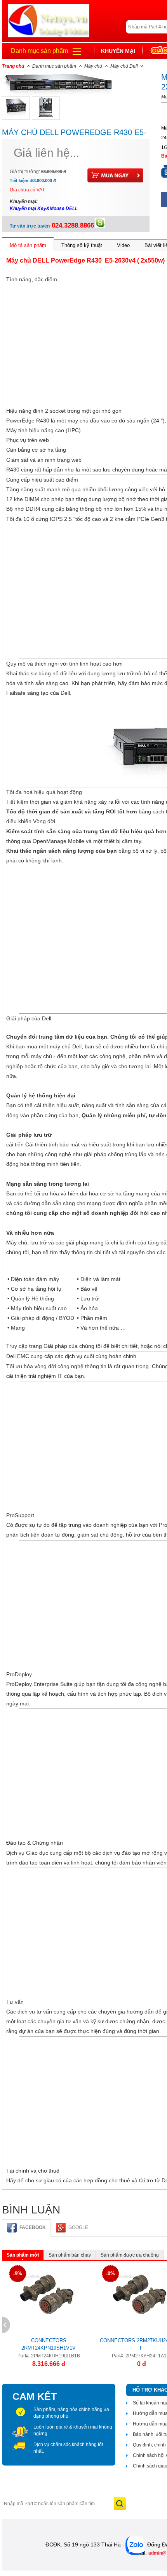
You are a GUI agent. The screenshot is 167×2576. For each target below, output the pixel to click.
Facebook (33, 2227)
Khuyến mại (118, 51)
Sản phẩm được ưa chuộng (130, 2255)
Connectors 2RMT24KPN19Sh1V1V (49, 2344)
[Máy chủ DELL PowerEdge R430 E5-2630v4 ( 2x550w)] (16, 108)
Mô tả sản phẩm (28, 245)
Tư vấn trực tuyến (52, 226)
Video (123, 245)
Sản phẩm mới (23, 2255)
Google (78, 2227)
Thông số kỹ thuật (82, 245)
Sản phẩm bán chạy (70, 2255)
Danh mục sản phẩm (39, 51)
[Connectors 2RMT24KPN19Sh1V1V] (47, 2296)
